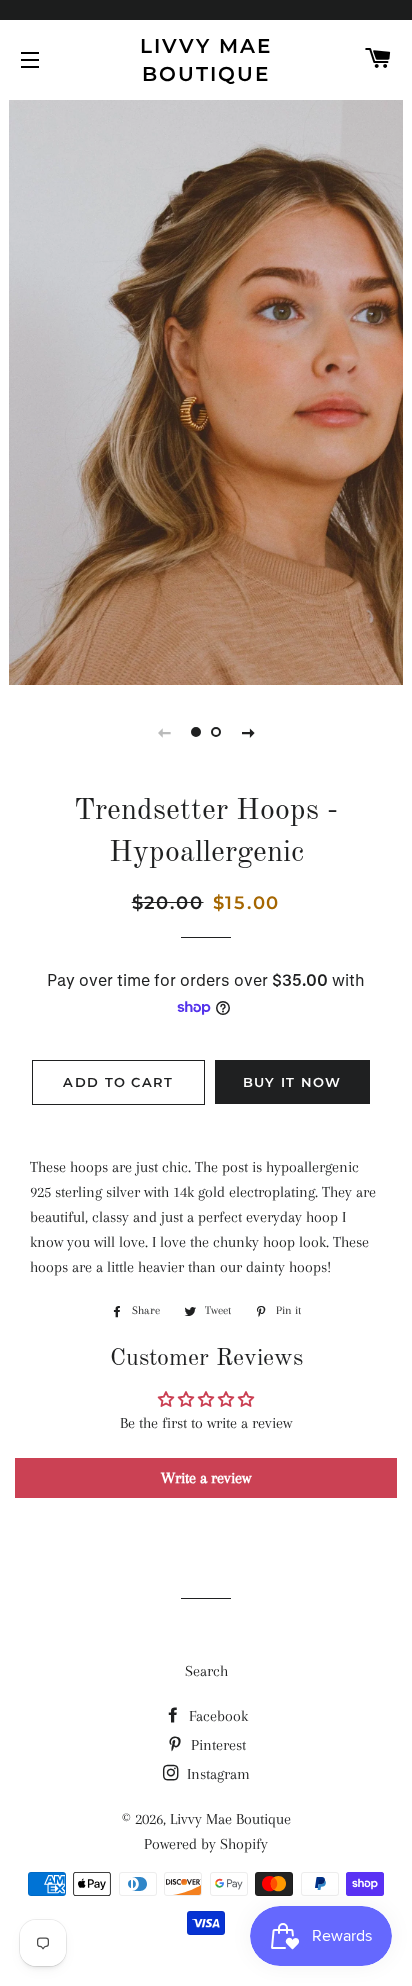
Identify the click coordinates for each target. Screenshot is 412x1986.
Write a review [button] (206, 1478)
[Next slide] (248, 732)
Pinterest (216, 1745)
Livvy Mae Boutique (206, 60)
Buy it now (292, 1082)
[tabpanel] (206, 390)
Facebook (216, 1716)
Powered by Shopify (206, 1844)
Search (206, 1671)
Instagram (216, 1774)
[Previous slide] (164, 732)
